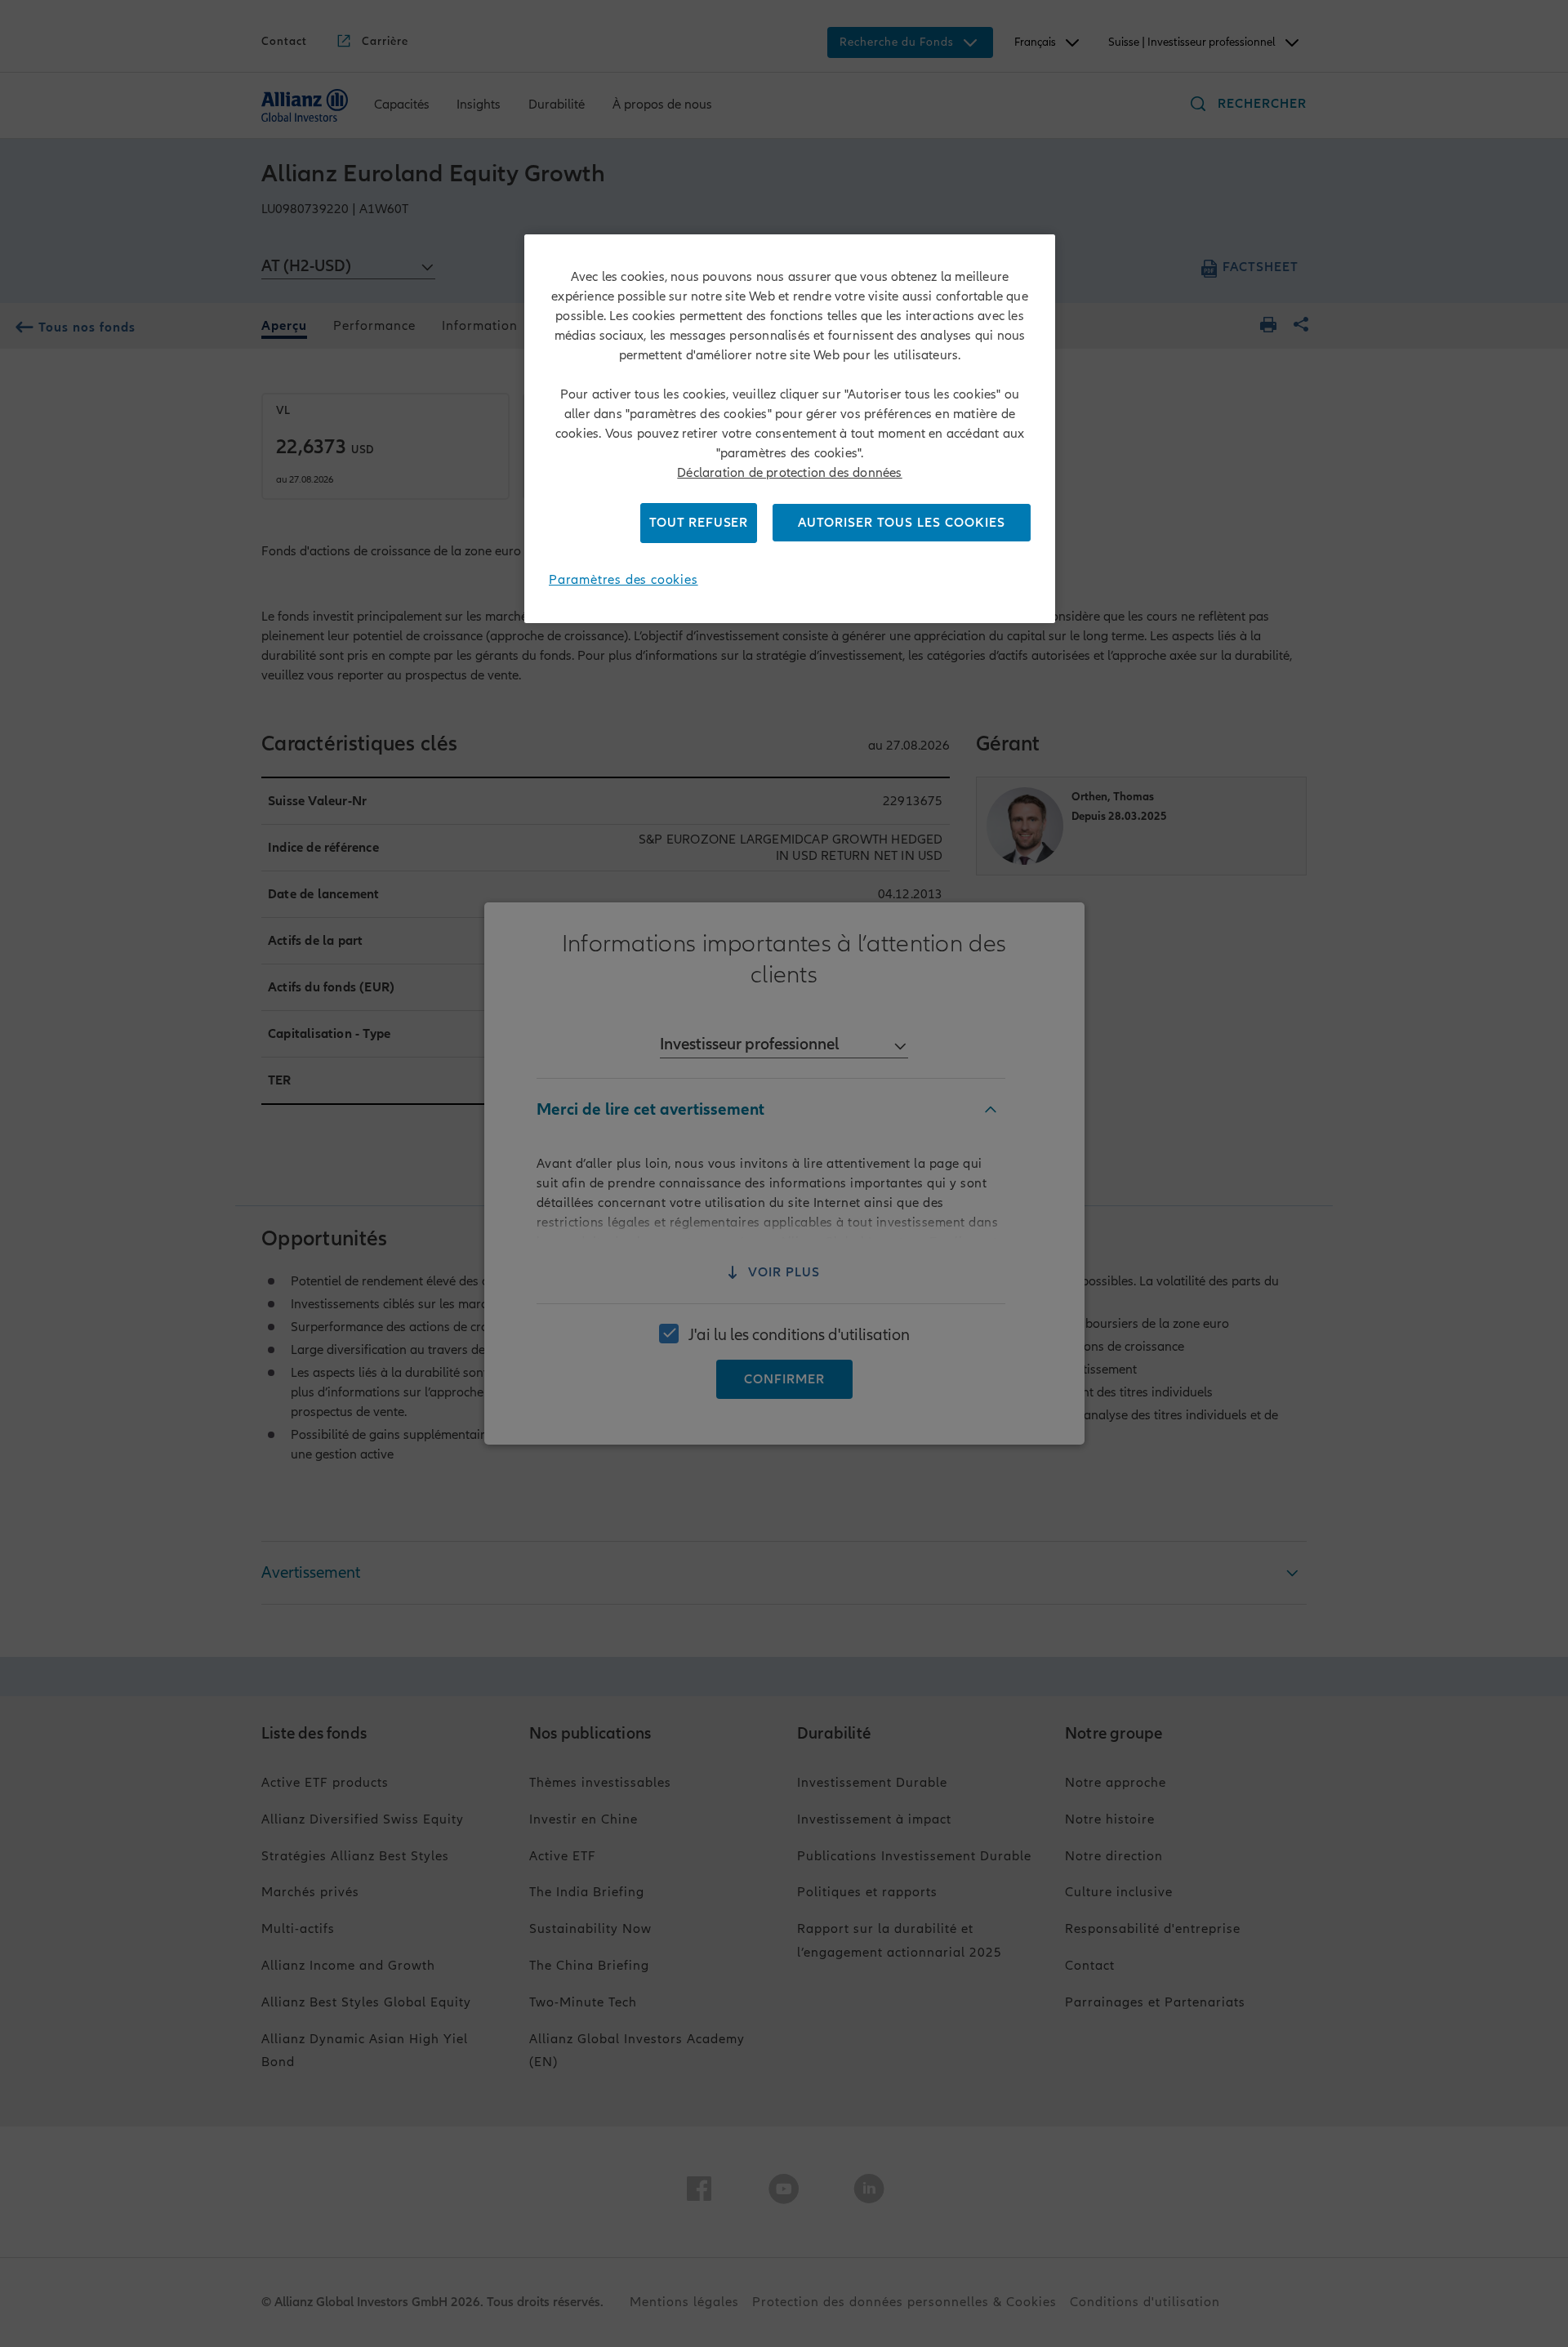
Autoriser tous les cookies (902, 523)
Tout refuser (699, 523)
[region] (790, 428)
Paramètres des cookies (624, 580)
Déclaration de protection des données (789, 473)
